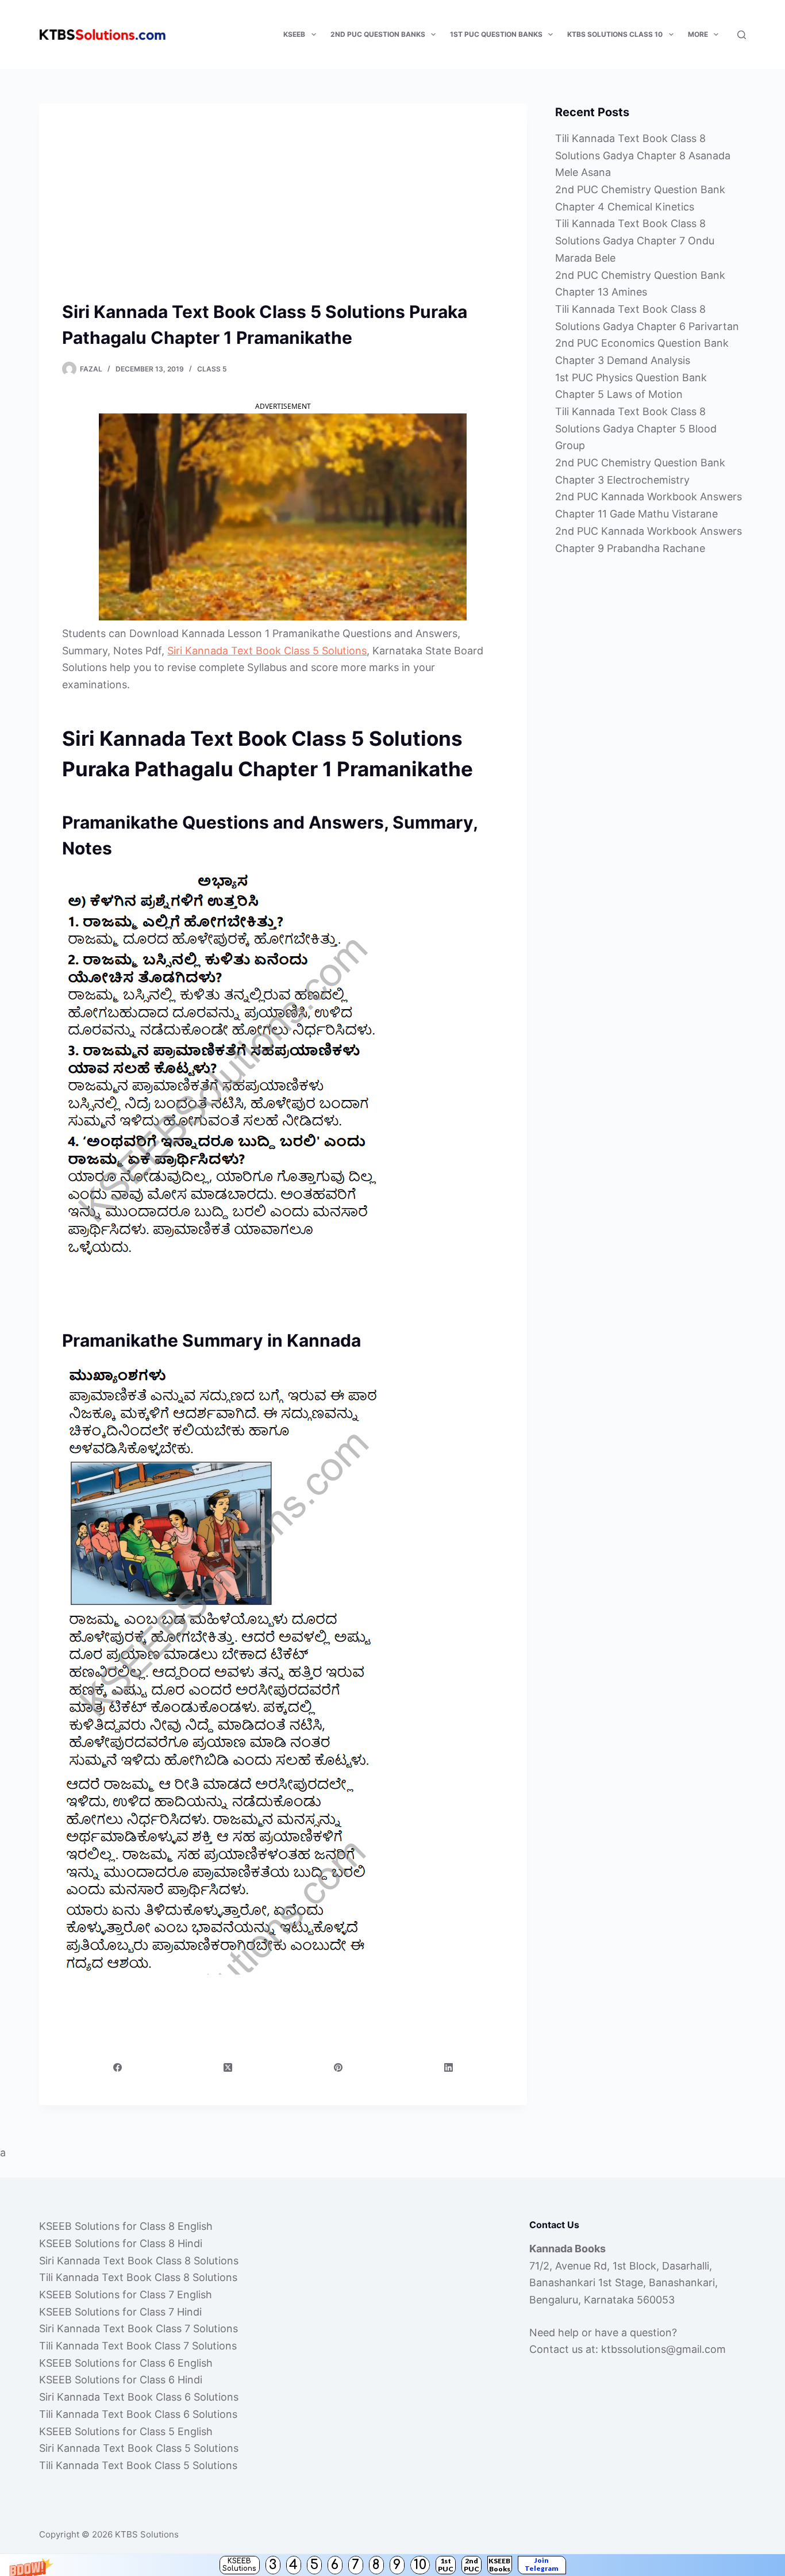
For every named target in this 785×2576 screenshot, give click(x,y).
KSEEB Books (499, 2565)
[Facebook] (118, 2067)
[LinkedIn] (449, 2067)
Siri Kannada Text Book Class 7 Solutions (138, 2328)
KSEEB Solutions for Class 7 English (126, 2295)
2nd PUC (472, 2565)
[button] (392, 2565)
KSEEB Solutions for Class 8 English (126, 2226)
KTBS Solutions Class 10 (615, 34)
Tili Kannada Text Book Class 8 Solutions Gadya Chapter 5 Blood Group (636, 428)
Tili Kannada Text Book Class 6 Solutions (138, 2414)
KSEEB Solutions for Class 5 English (126, 2431)
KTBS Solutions (147, 2534)
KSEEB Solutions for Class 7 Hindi (120, 2312)
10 (420, 2565)
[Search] (742, 35)
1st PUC (446, 2565)
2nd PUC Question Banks (378, 34)
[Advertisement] (283, 213)
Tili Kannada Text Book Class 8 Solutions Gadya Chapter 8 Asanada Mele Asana (643, 155)
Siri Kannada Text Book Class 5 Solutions (267, 651)
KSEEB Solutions (239, 2565)
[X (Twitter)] (228, 2067)
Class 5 (212, 369)
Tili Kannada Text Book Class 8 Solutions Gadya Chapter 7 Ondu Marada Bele (635, 240)
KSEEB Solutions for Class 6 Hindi (121, 2380)
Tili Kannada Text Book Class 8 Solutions (138, 2277)
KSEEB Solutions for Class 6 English (126, 2363)
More (698, 34)
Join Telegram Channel (542, 2565)
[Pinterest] (338, 2067)
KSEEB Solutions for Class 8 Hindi (121, 2243)
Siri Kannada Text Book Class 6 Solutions (139, 2397)
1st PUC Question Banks (496, 34)
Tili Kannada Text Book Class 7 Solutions (138, 2346)
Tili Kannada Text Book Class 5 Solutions (138, 2465)
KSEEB (294, 34)
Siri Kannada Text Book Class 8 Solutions (139, 2261)
